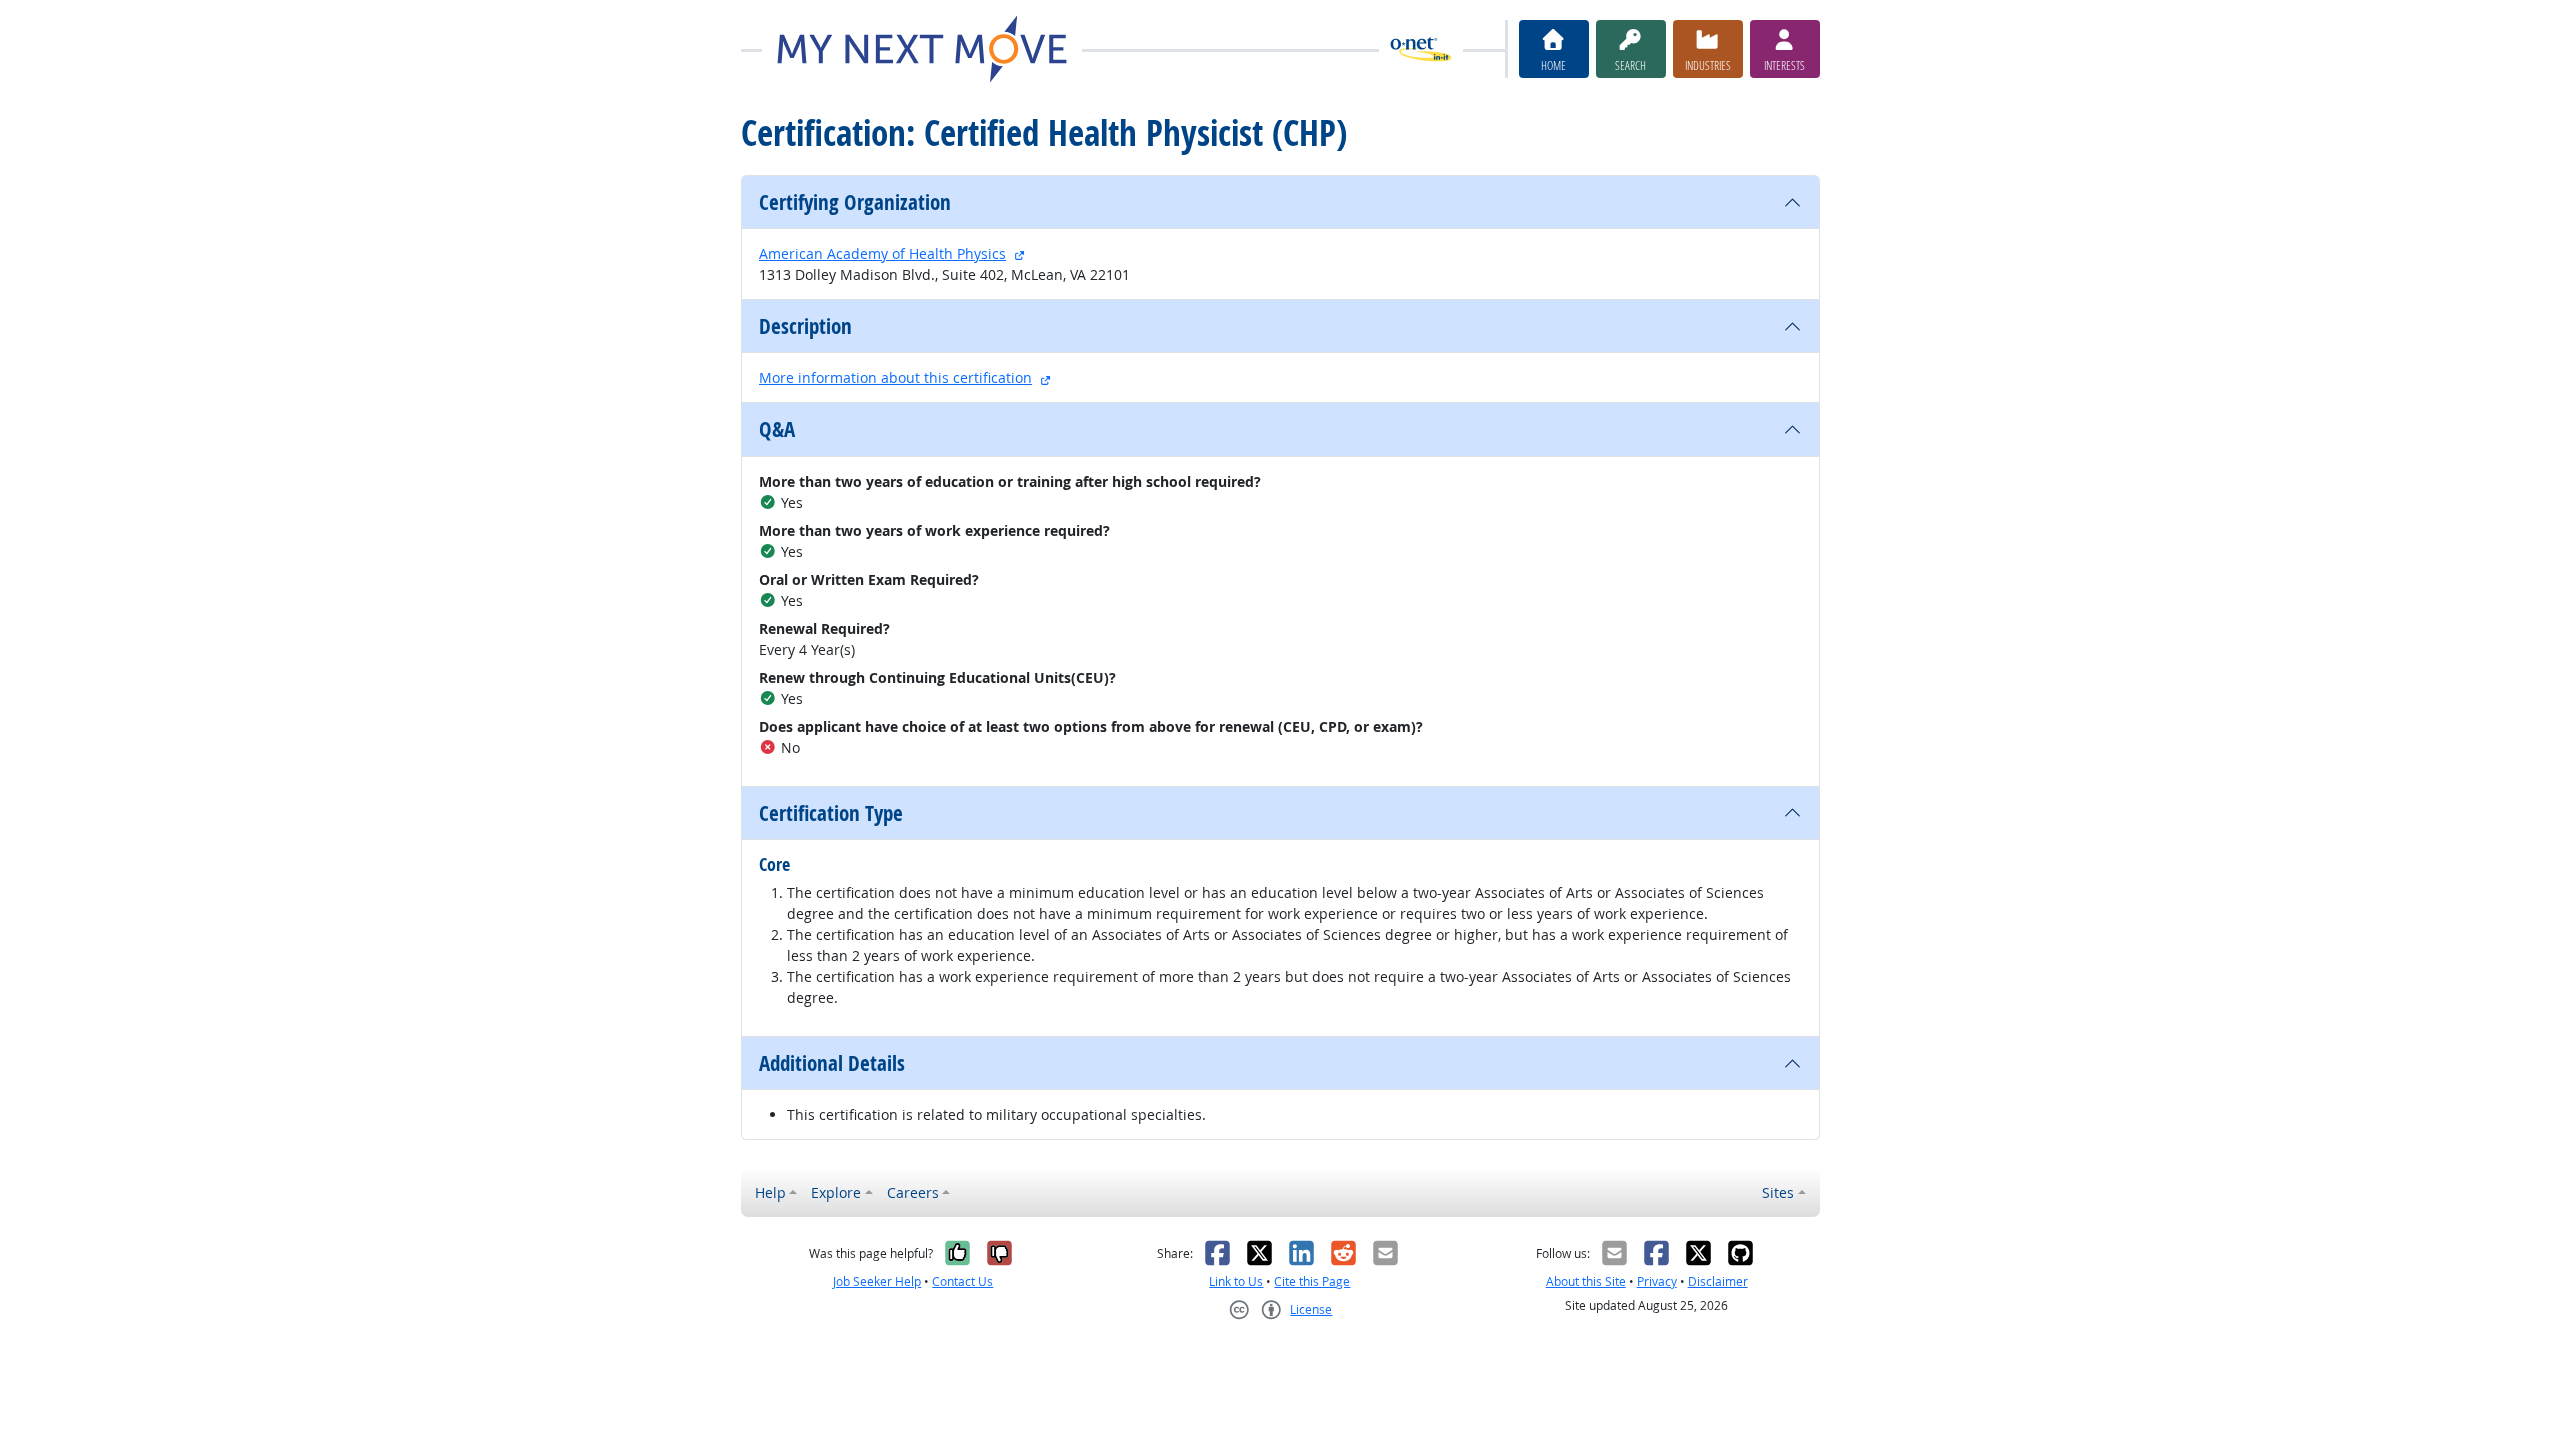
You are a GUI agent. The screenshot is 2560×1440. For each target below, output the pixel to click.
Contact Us (962, 1281)
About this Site (1586, 1281)
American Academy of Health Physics (882, 253)
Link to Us (1236, 1281)
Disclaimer (1718, 1281)
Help (770, 1192)
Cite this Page (1312, 1281)
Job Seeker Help (877, 1281)
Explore (836, 1192)
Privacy (1657, 1281)
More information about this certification (895, 377)
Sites (1778, 1192)
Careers (913, 1192)
